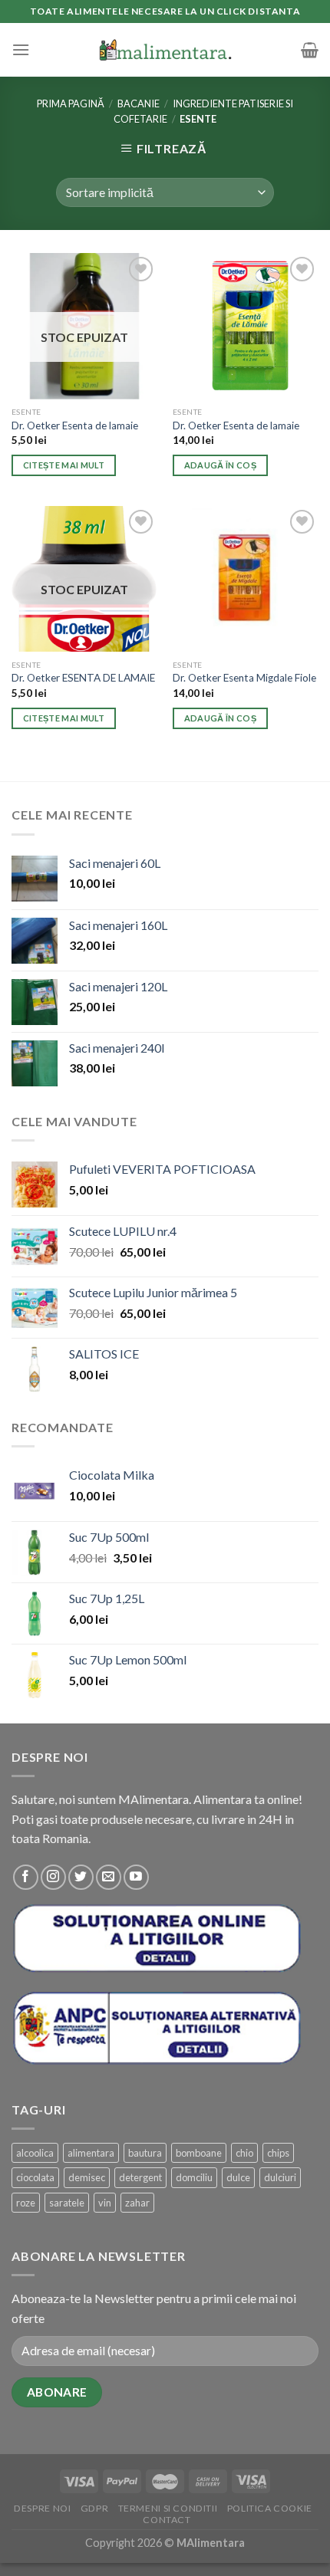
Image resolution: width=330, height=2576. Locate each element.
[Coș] (310, 50)
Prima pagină (71, 103)
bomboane (199, 2153)
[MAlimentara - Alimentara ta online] (165, 49)
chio (244, 2153)
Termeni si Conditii (168, 2508)
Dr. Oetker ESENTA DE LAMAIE (83, 678)
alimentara (91, 2153)
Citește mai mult (64, 465)
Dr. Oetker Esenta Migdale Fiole (244, 678)
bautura (145, 2153)
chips (278, 2153)
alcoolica (35, 2153)
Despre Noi (42, 2508)
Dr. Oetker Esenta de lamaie (75, 426)
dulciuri (280, 2177)
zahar (137, 2203)
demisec (87, 2177)
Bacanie (139, 103)
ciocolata (35, 2177)
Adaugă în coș (220, 465)
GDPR (94, 2508)
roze (26, 2203)
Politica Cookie (270, 2508)
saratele (67, 2203)
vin (105, 2203)
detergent (140, 2177)
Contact (167, 2520)
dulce (238, 2177)
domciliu (194, 2177)
